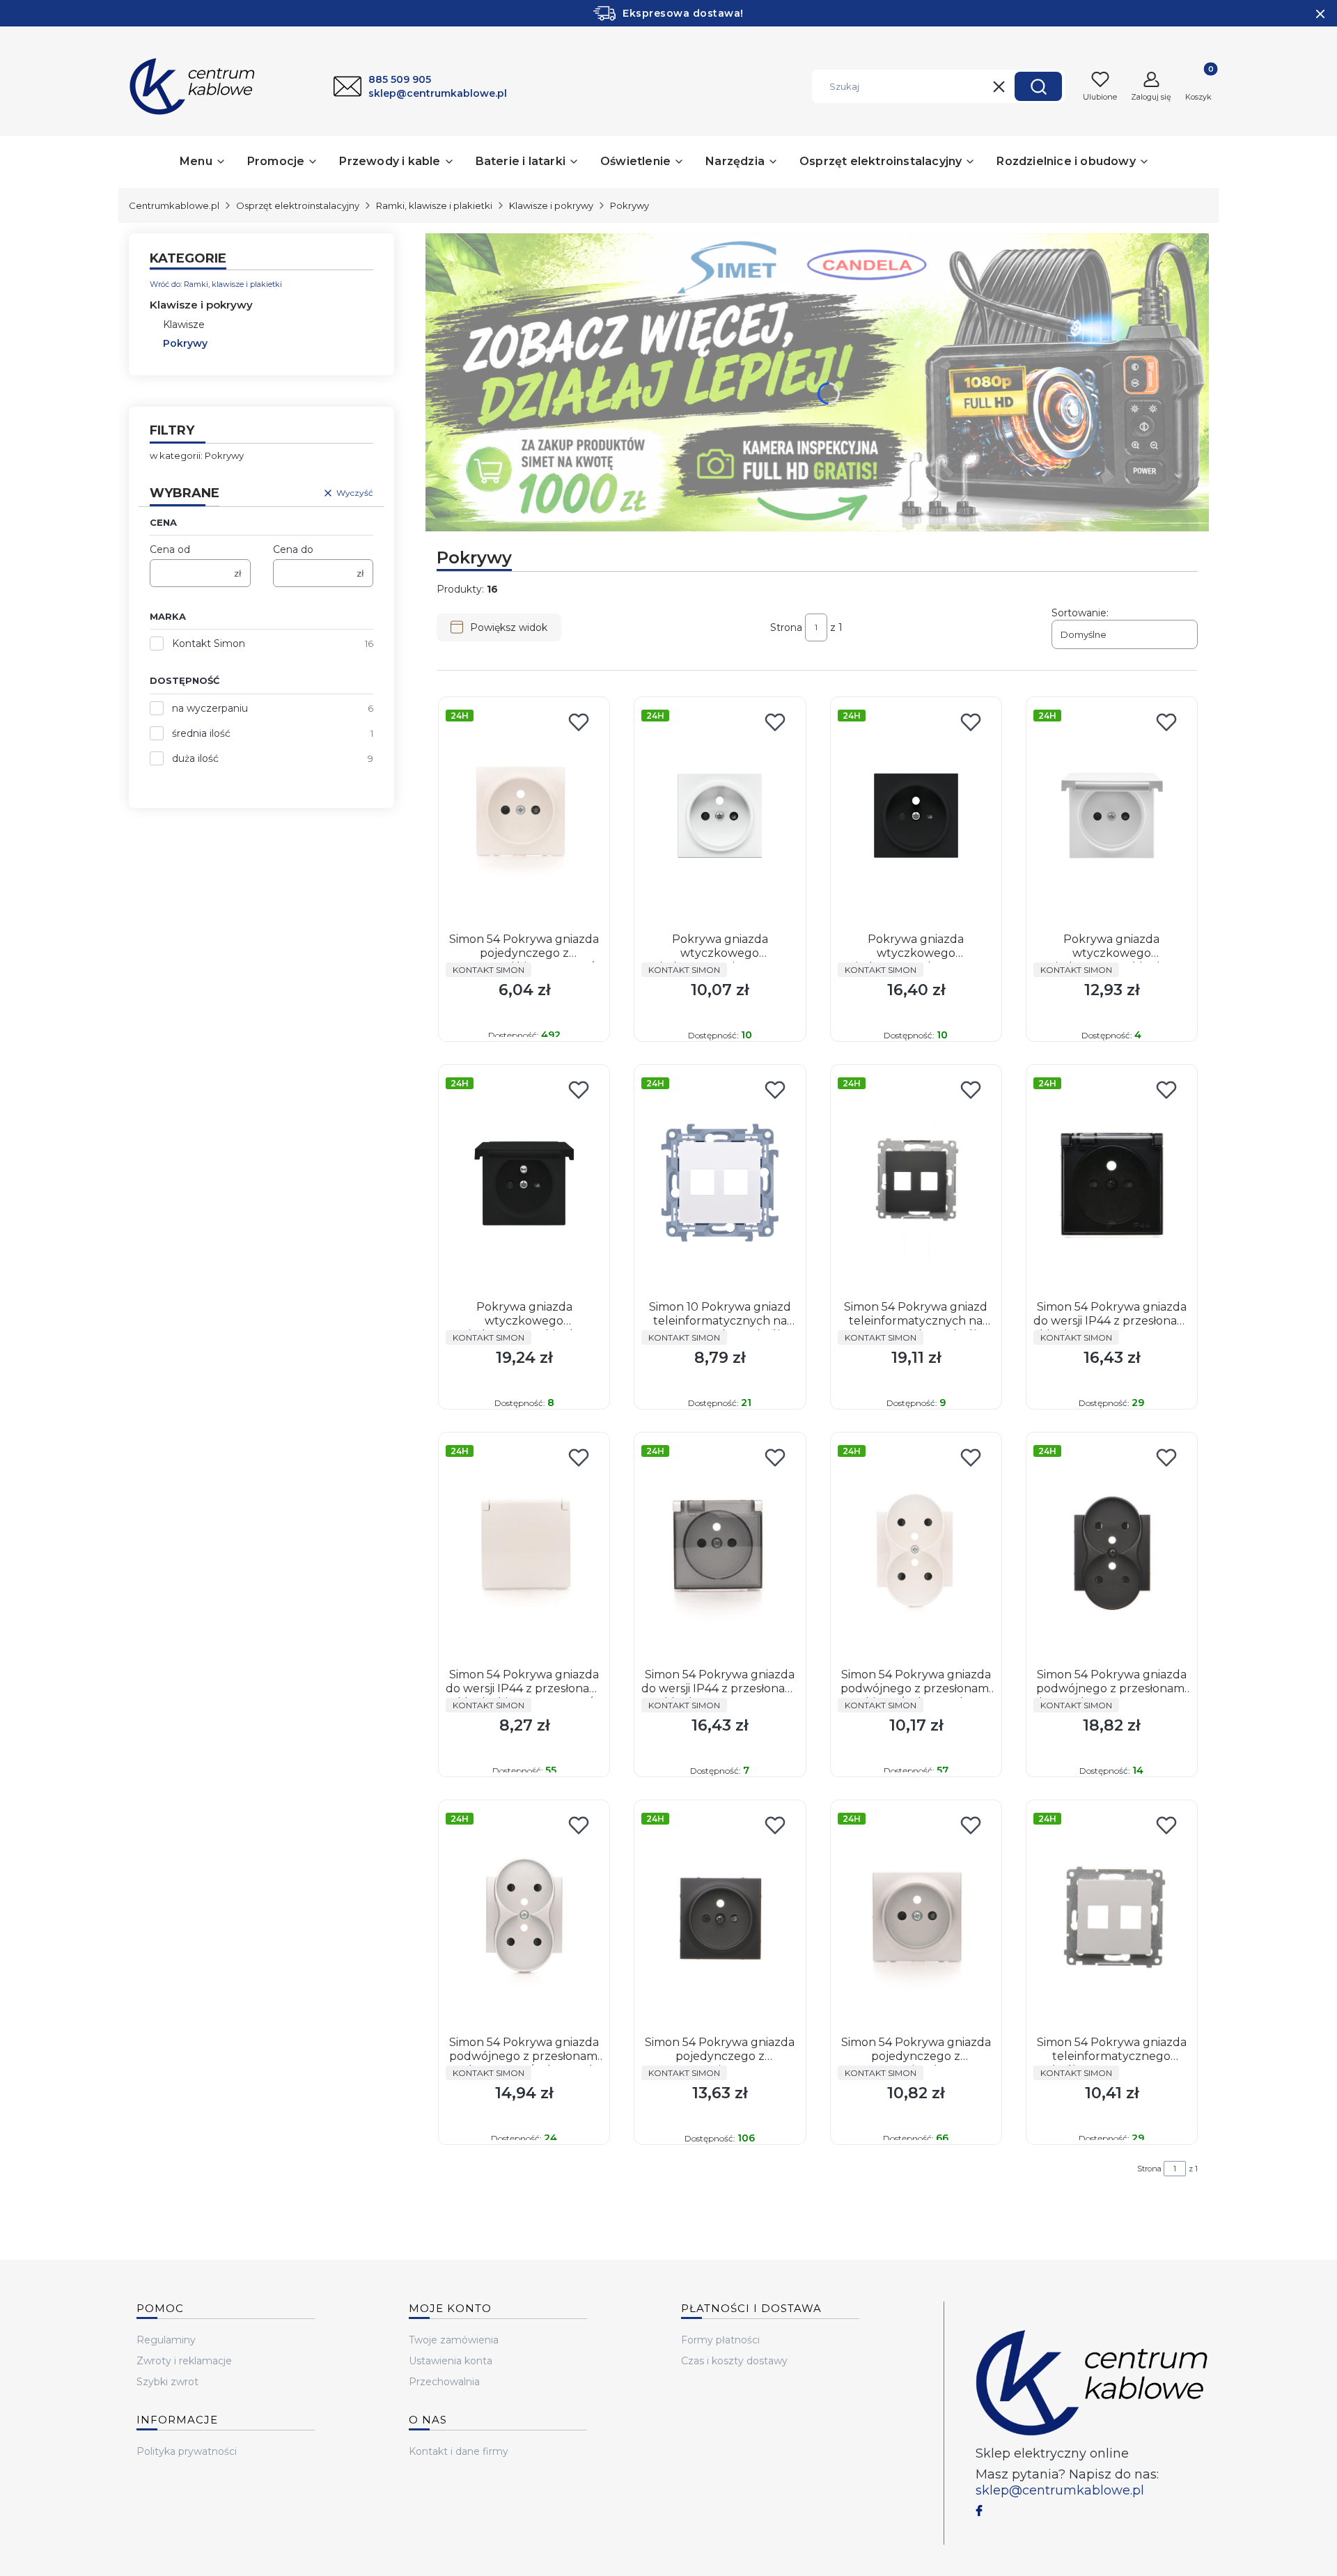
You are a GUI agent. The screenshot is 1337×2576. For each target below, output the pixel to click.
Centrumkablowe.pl (174, 205)
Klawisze (184, 325)
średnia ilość (201, 733)
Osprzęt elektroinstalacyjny (298, 205)
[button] (1038, 86)
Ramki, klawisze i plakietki (434, 205)
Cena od (170, 549)
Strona (786, 627)
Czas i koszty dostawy (734, 2361)
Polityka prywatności (187, 2451)
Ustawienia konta (451, 2361)
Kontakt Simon (209, 643)
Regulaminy (166, 2340)
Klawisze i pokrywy (551, 205)
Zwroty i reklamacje (184, 2361)
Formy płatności (720, 2340)
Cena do (293, 549)
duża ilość (195, 758)
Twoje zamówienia (454, 2340)
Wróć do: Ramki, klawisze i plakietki (216, 284)
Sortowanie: (1080, 613)
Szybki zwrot (167, 2382)
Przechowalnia (444, 2382)
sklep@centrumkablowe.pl (1060, 2490)
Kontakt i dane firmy (459, 2451)
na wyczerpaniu (210, 708)
